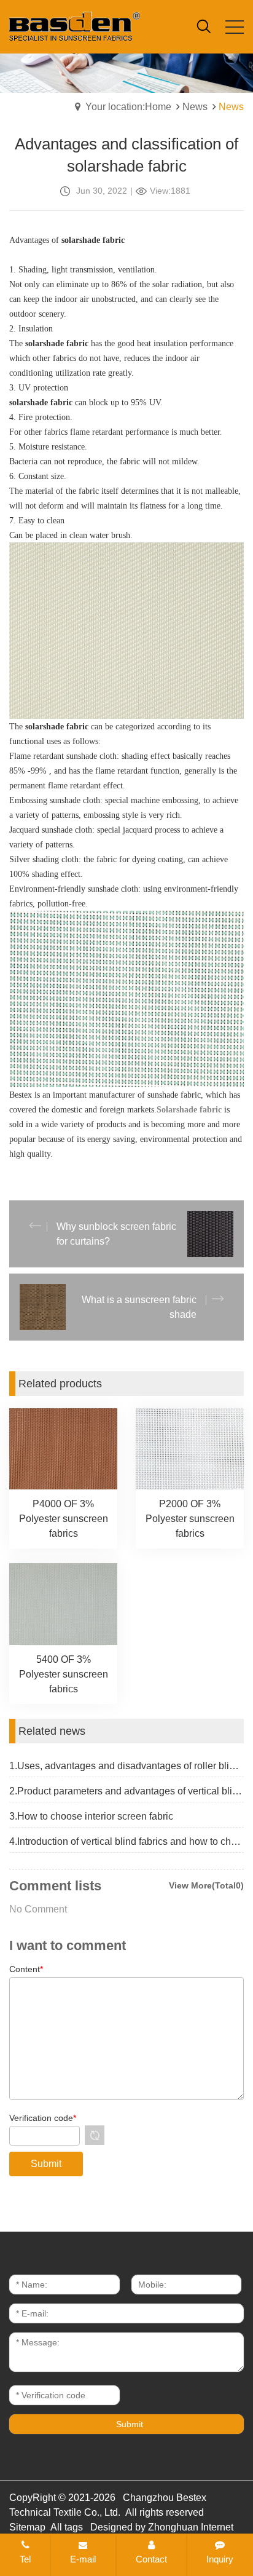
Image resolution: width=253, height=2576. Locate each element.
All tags (67, 2527)
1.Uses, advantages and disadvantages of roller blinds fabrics (126, 1766)
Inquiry (220, 2559)
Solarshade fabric (189, 1110)
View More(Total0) (206, 1885)
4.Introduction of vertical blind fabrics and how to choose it (126, 1841)
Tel (25, 2559)
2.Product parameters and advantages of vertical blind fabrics (126, 1791)
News (195, 107)
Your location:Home (128, 107)
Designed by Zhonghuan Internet (162, 2527)
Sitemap (27, 2527)
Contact (151, 2559)
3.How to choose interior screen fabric (91, 1816)
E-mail (83, 2559)
